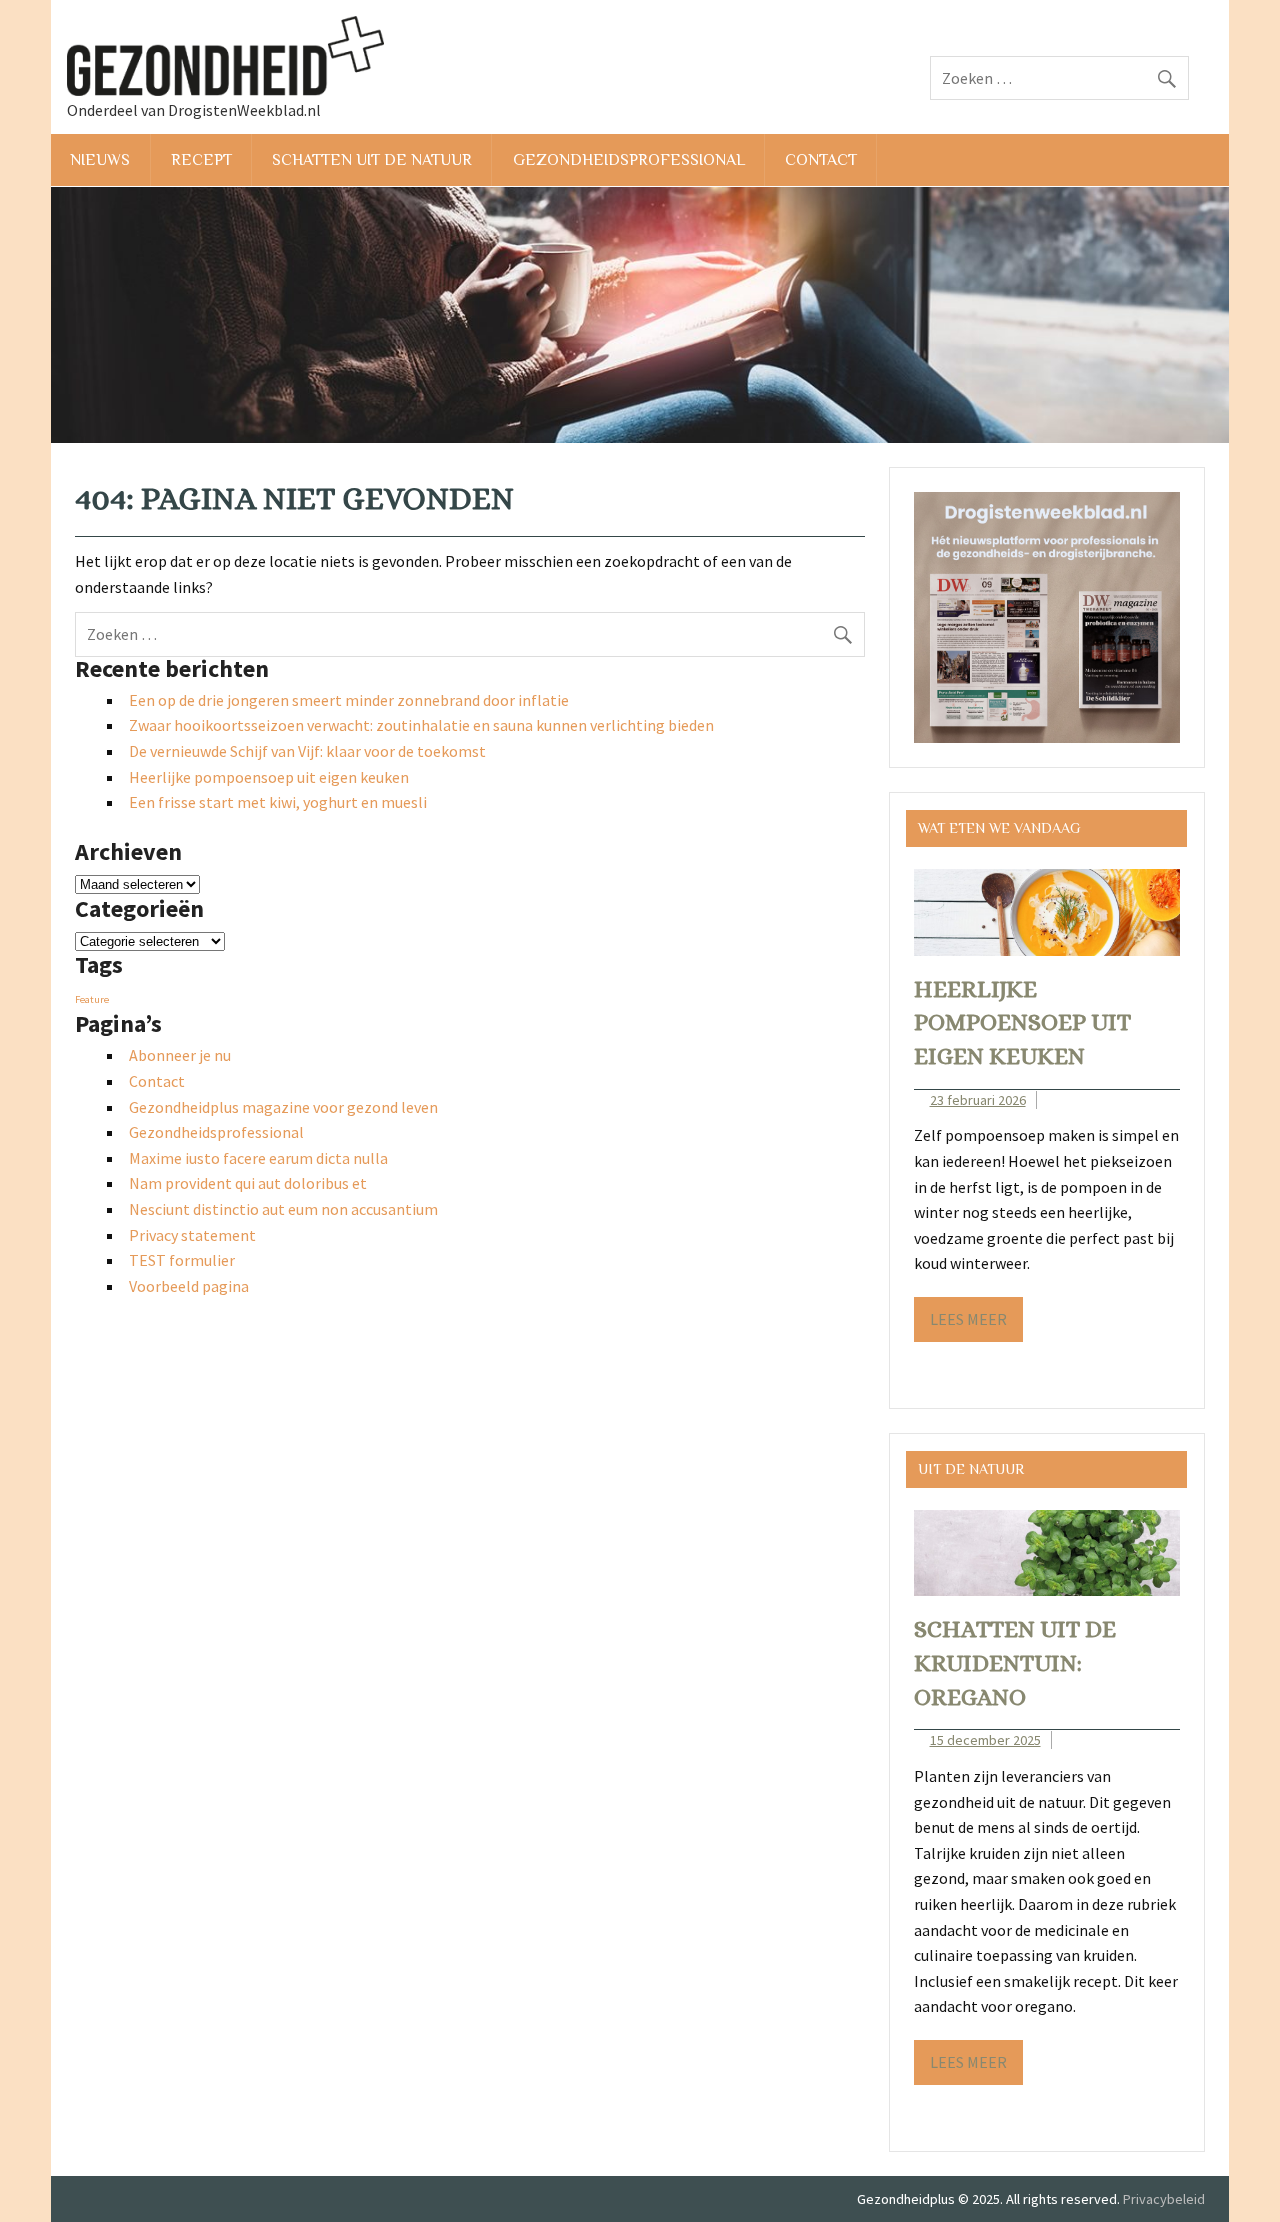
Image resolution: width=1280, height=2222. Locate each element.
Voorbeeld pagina (189, 1286)
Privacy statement (192, 1235)
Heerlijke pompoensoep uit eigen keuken (269, 777)
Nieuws (100, 160)
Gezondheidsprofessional (629, 160)
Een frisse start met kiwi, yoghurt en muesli (278, 802)
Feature (92, 999)
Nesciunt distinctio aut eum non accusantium (283, 1209)
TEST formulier (182, 1260)
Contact (821, 160)
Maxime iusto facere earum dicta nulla (258, 1158)
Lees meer (968, 1319)
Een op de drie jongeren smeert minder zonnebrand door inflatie (349, 700)
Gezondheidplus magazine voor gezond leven (283, 1107)
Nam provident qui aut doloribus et (248, 1183)
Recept (201, 160)
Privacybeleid (1164, 2199)
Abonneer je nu (180, 1055)
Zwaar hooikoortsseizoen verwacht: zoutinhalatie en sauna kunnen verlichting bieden (421, 725)
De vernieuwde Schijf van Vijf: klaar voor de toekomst (307, 751)
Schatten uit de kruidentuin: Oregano (1015, 1662)
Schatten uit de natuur (372, 160)
